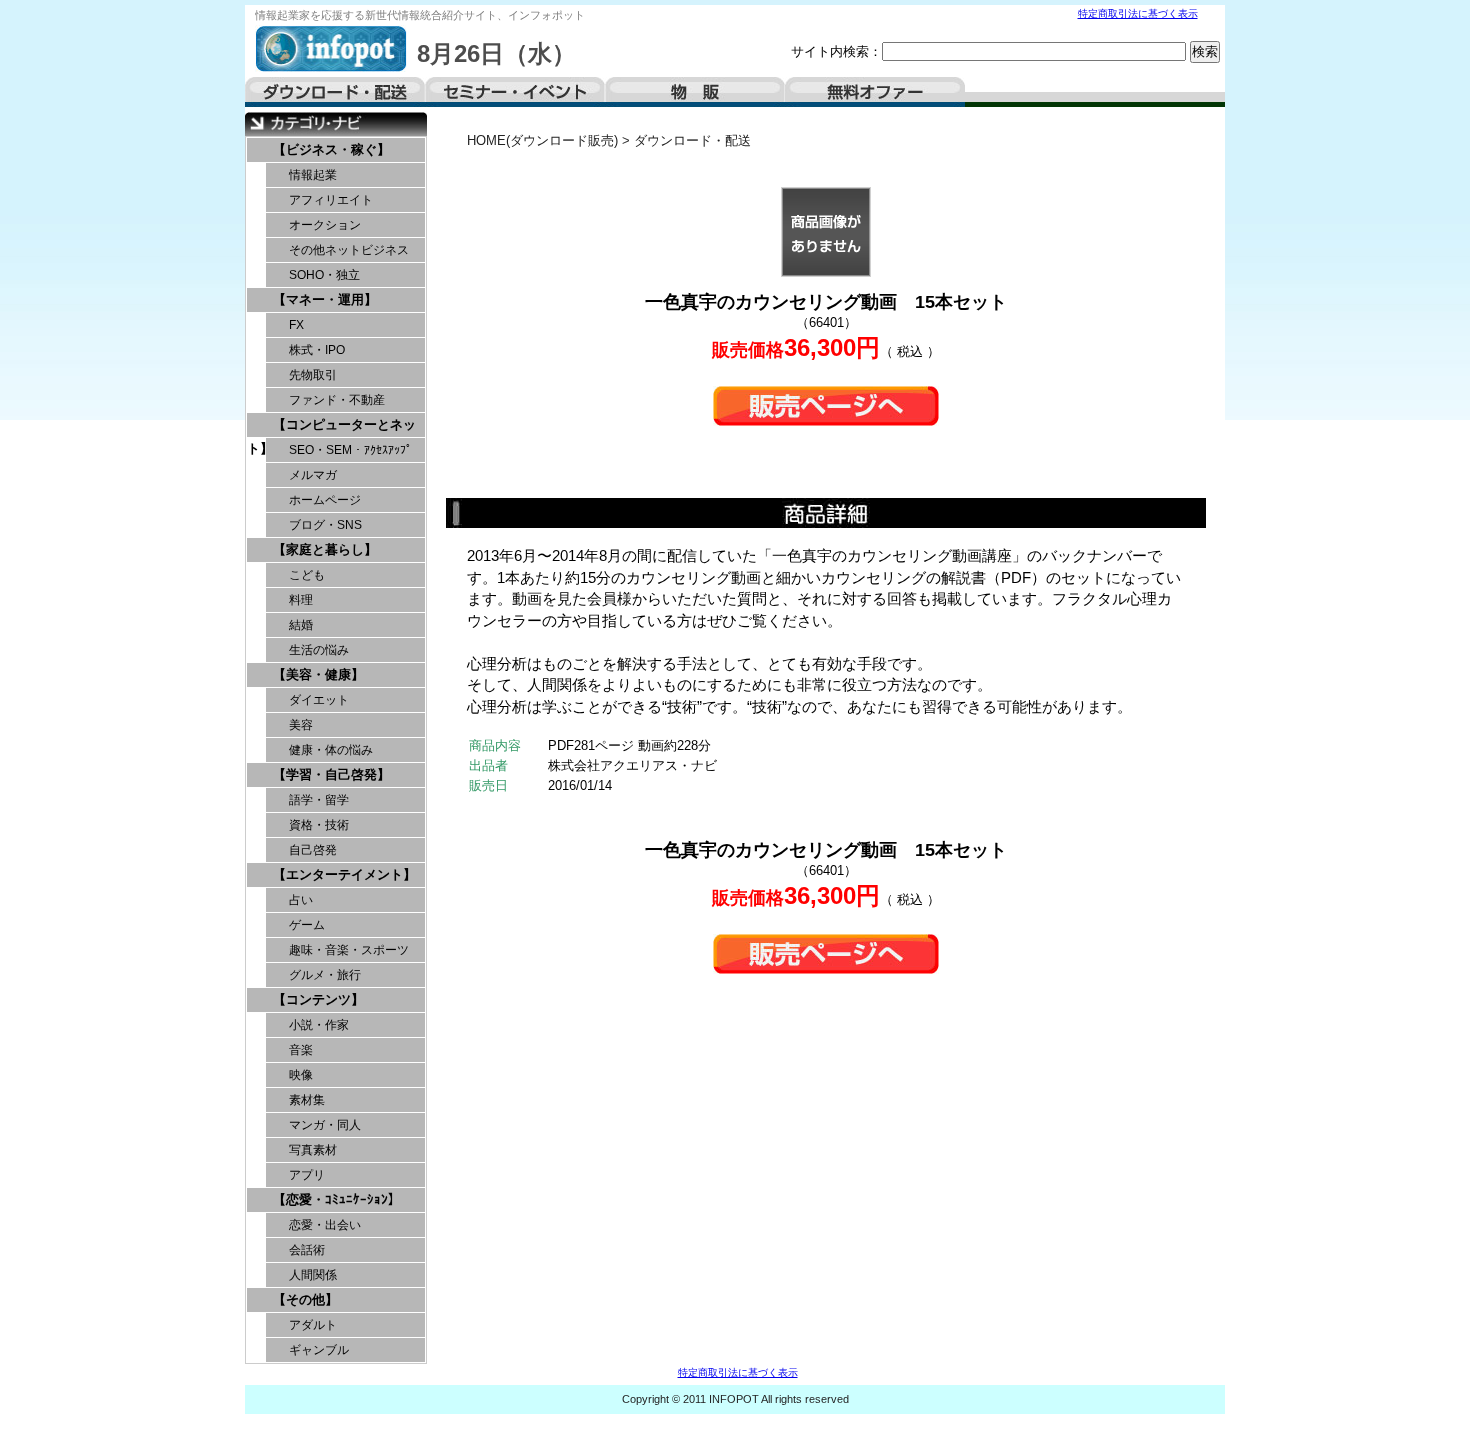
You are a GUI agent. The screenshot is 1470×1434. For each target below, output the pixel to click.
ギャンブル (319, 1350)
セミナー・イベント (515, 92)
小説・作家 (319, 1025)
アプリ (307, 1175)
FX (296, 325)
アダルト (313, 1325)
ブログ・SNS (325, 525)
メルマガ (313, 475)
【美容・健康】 (318, 674)
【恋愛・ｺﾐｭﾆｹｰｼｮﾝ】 (337, 1199)
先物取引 (313, 375)
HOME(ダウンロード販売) (542, 140)
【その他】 (305, 1299)
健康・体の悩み (331, 750)
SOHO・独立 (324, 275)
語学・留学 (319, 800)
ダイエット (319, 700)
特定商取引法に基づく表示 (1138, 13)
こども (307, 575)
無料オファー (875, 92)
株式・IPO (317, 350)
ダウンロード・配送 (335, 92)
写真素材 (313, 1150)
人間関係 (313, 1275)
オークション (325, 225)
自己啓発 (313, 850)
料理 (301, 600)
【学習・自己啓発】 (331, 774)
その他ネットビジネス (349, 250)
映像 (301, 1075)
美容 (301, 725)
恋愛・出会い (325, 1225)
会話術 (307, 1250)
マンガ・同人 (325, 1125)
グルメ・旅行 (325, 975)
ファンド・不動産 (337, 400)
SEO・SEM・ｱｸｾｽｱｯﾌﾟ (350, 450)
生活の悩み (319, 650)
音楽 (301, 1050)
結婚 (301, 625)
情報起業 (313, 175)
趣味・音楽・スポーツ (349, 950)
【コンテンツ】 (318, 999)
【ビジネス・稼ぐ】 (331, 149)
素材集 (307, 1100)
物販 (695, 92)
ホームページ (325, 500)
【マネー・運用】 (325, 299)
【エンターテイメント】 (344, 874)
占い (301, 900)
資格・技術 (319, 825)
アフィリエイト (331, 200)
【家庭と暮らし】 (325, 549)
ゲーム (307, 925)
